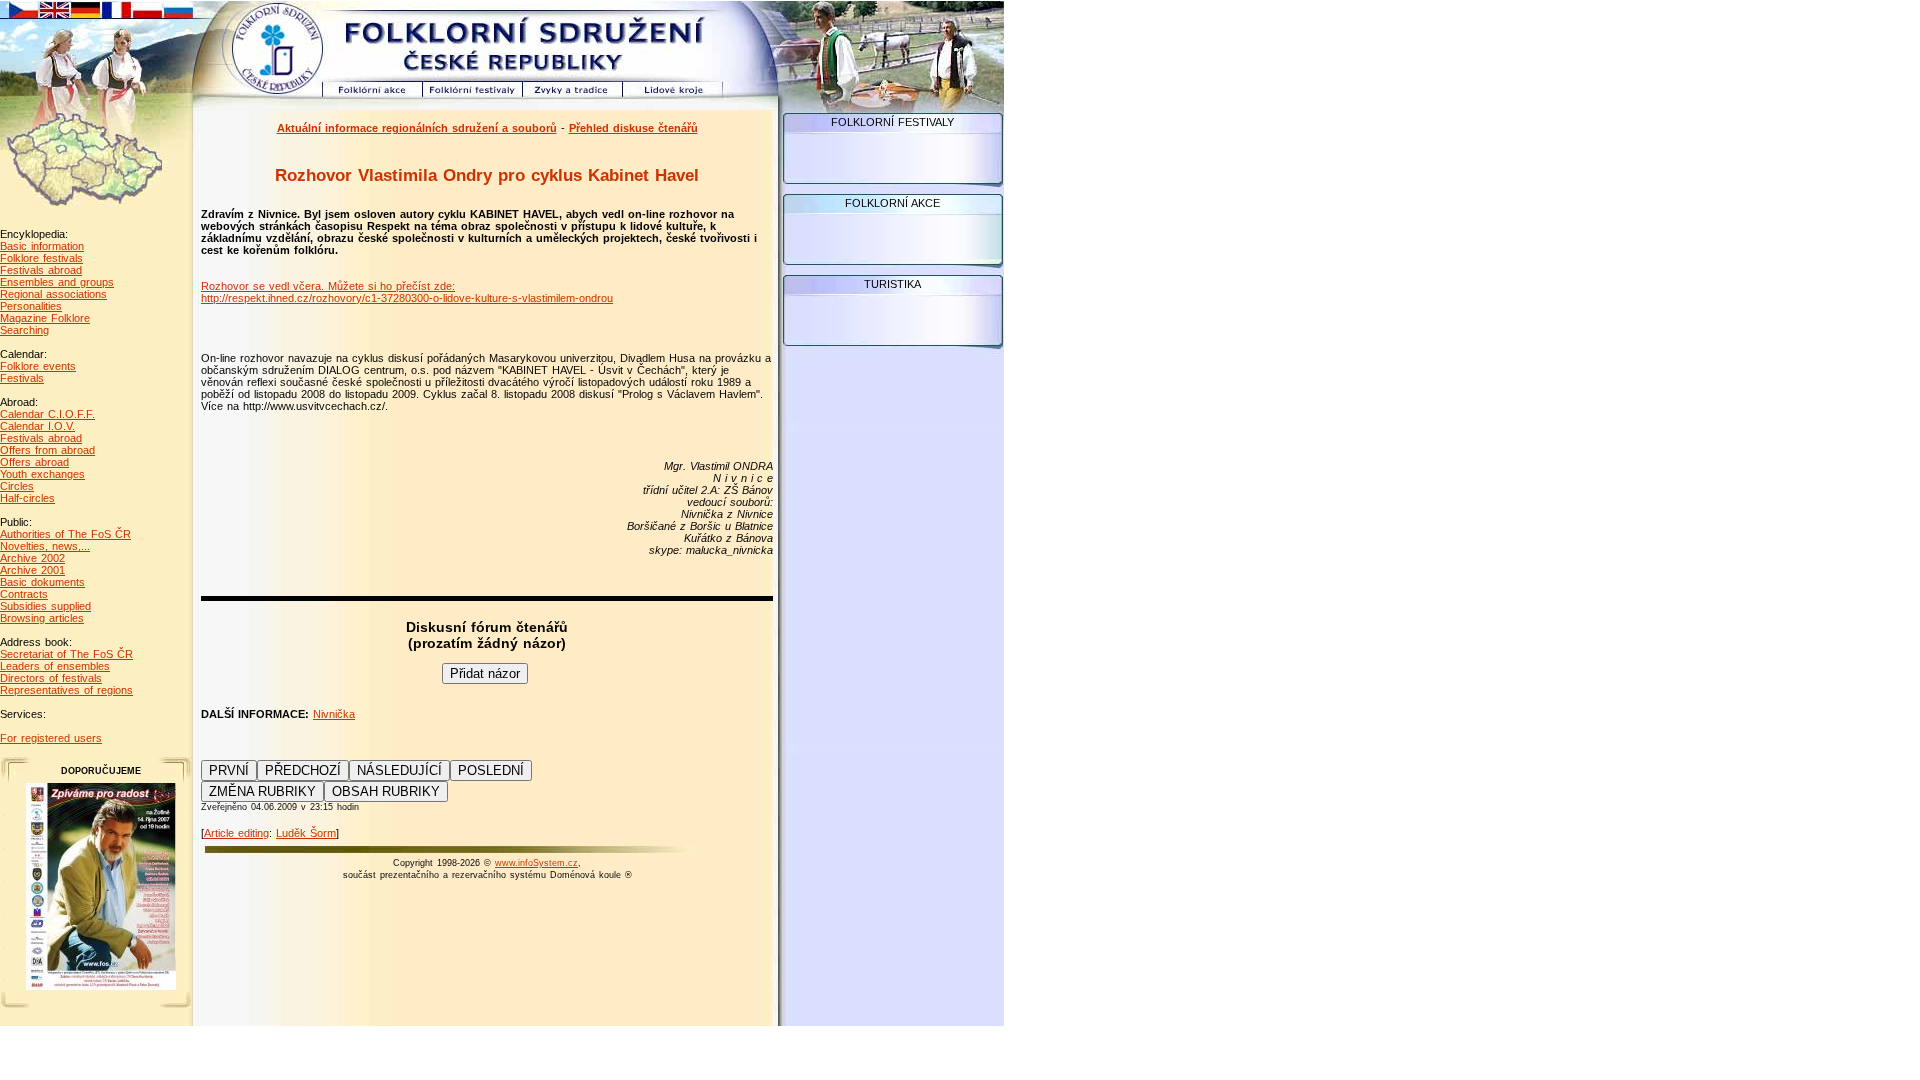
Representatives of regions (66, 690)
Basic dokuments (42, 582)
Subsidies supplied (45, 606)
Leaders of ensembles (55, 666)
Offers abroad (34, 462)
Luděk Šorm (306, 833)
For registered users (51, 738)
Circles (17, 486)
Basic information (42, 246)
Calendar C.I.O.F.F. (47, 414)
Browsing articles (42, 618)
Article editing (236, 833)
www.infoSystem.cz (536, 863)
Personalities (31, 306)
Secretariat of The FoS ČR (66, 654)
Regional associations (53, 294)
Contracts (24, 594)
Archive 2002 (32, 558)
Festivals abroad (41, 270)
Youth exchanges (42, 474)
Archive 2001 (32, 570)
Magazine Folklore (45, 318)
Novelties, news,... (45, 546)
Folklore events (38, 366)
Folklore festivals (41, 258)
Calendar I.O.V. (37, 426)
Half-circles (27, 498)
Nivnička (334, 714)
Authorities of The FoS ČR (65, 534)
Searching (24, 330)
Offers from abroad (47, 450)
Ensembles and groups (57, 282)
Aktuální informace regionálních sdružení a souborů (417, 128)
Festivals (22, 378)
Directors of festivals (51, 678)
